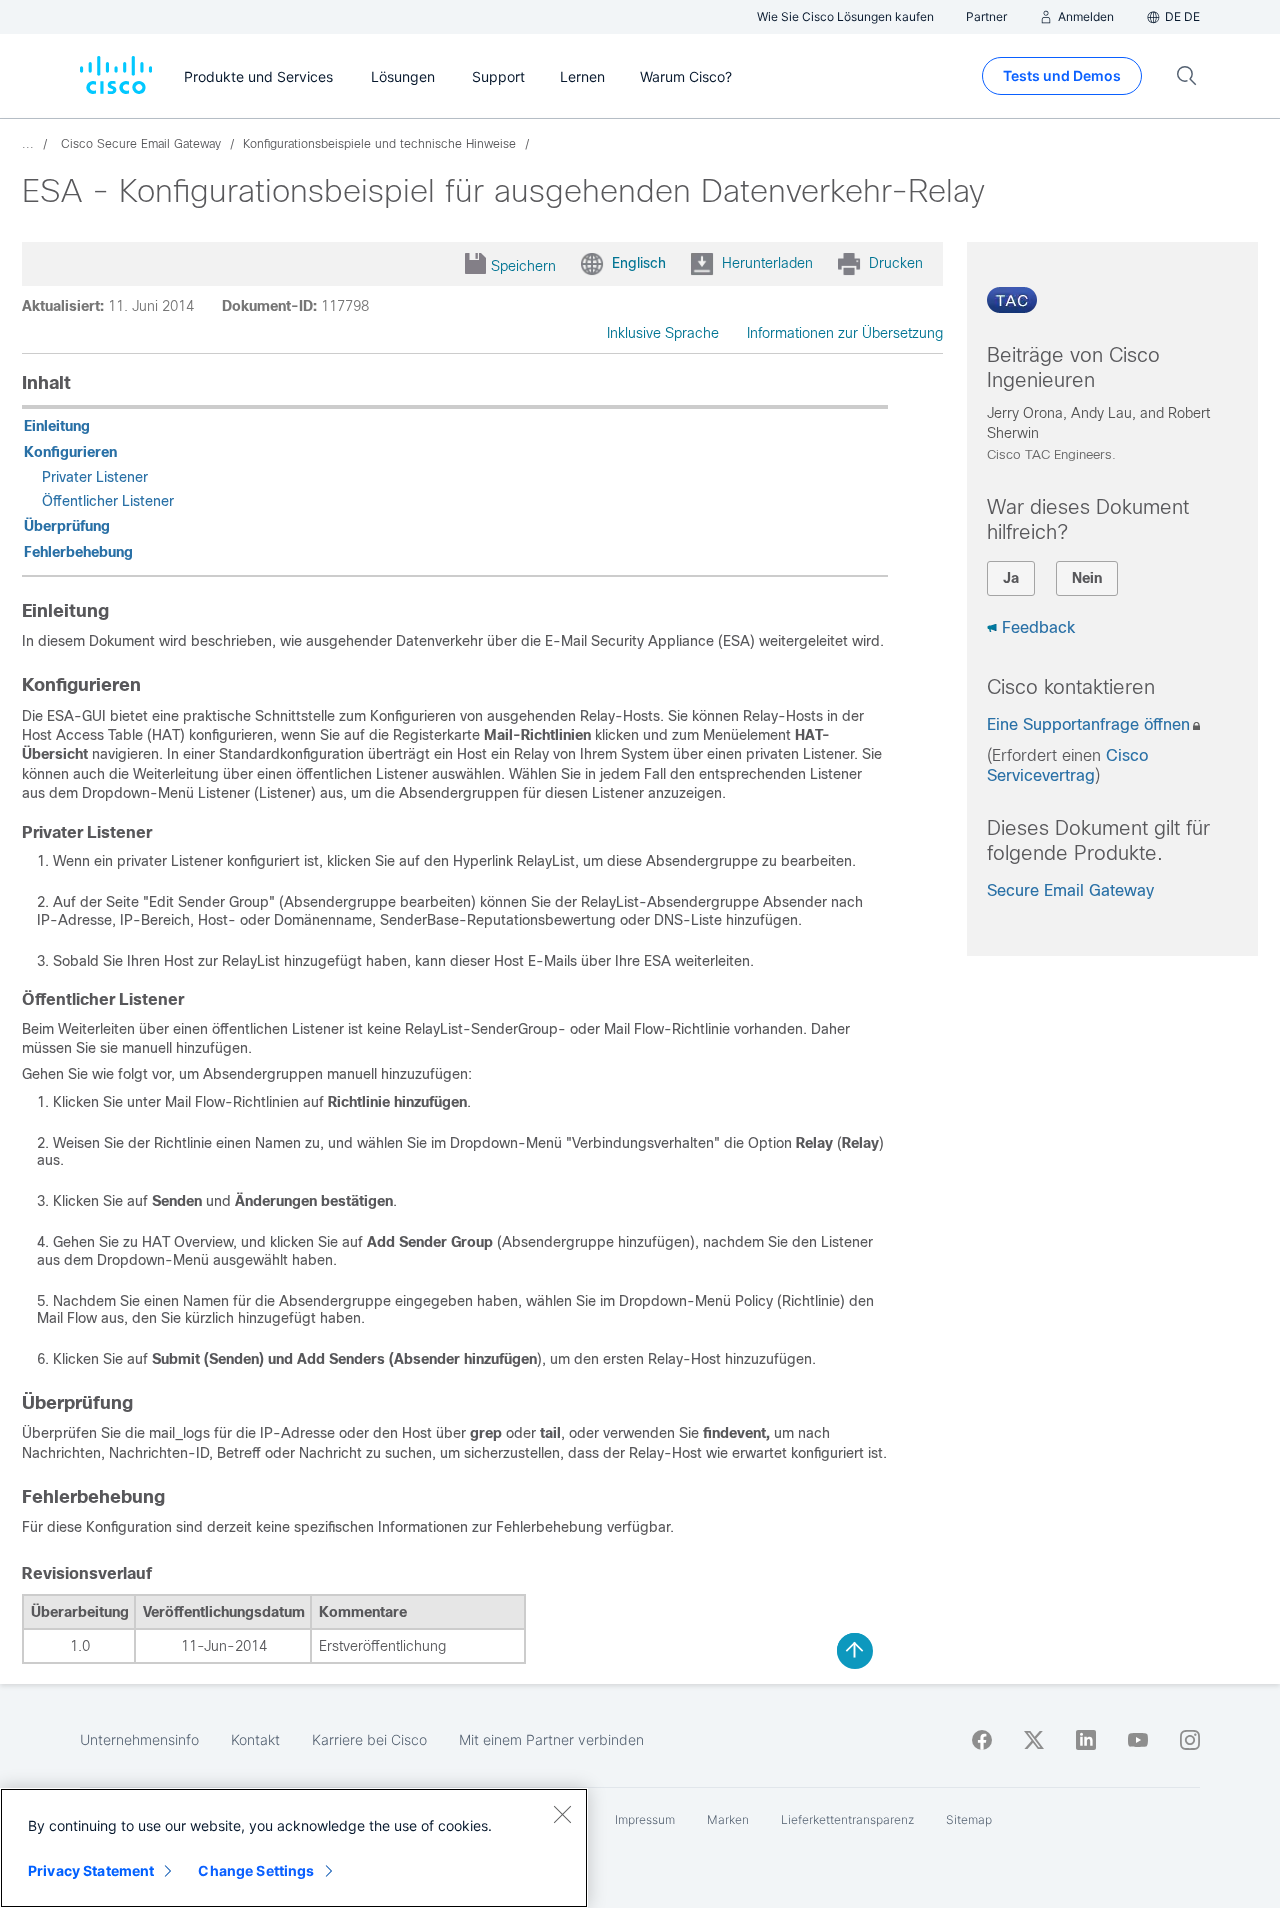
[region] (294, 1848)
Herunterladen (767, 263)
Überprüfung (67, 526)
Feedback (1038, 627)
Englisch (639, 263)
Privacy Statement (91, 1870)
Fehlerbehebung (78, 552)
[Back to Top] (855, 1651)
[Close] (562, 1814)
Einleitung (57, 426)
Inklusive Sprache (663, 333)
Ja (1011, 578)
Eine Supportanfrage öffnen (1088, 724)
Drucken (896, 263)
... (28, 144)
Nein (1087, 578)
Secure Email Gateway (1070, 890)
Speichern (523, 266)
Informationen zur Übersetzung (845, 333)
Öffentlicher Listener (108, 501)
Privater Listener (95, 477)
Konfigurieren (70, 452)
